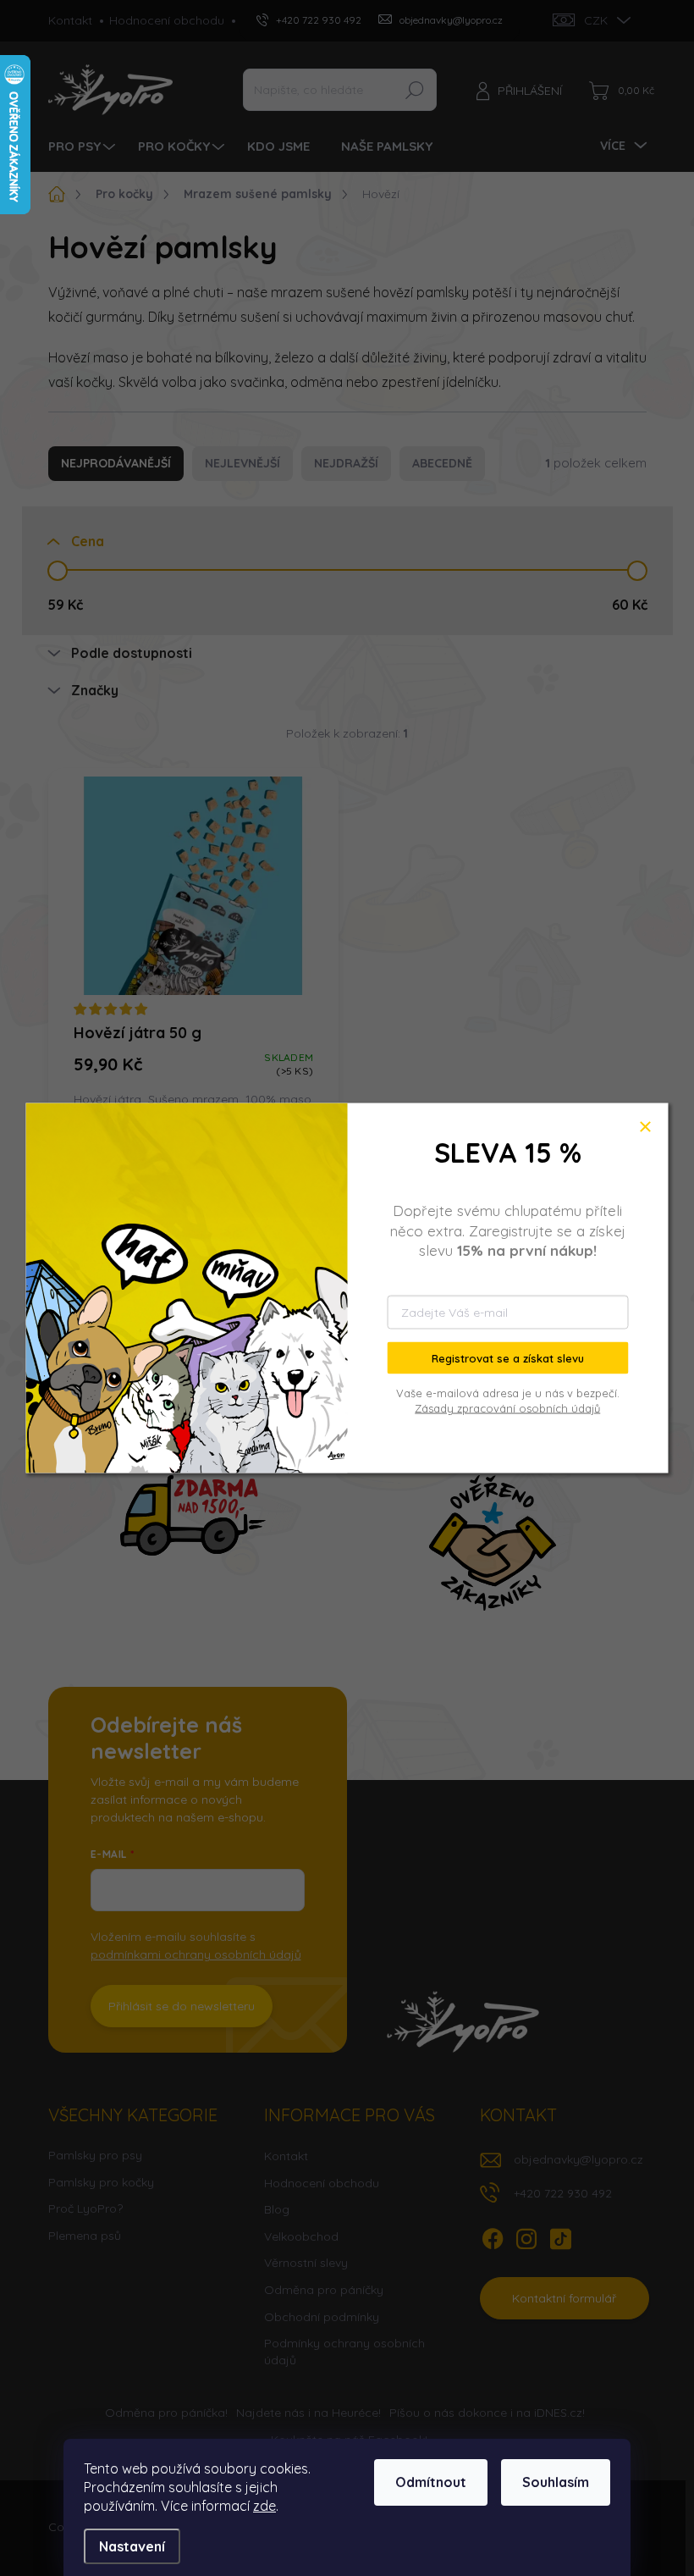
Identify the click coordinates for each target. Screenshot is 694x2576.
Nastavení (132, 2546)
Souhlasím (556, 2482)
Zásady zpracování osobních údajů (507, 1408)
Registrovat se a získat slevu (508, 1357)
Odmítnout (431, 2482)
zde (264, 2506)
